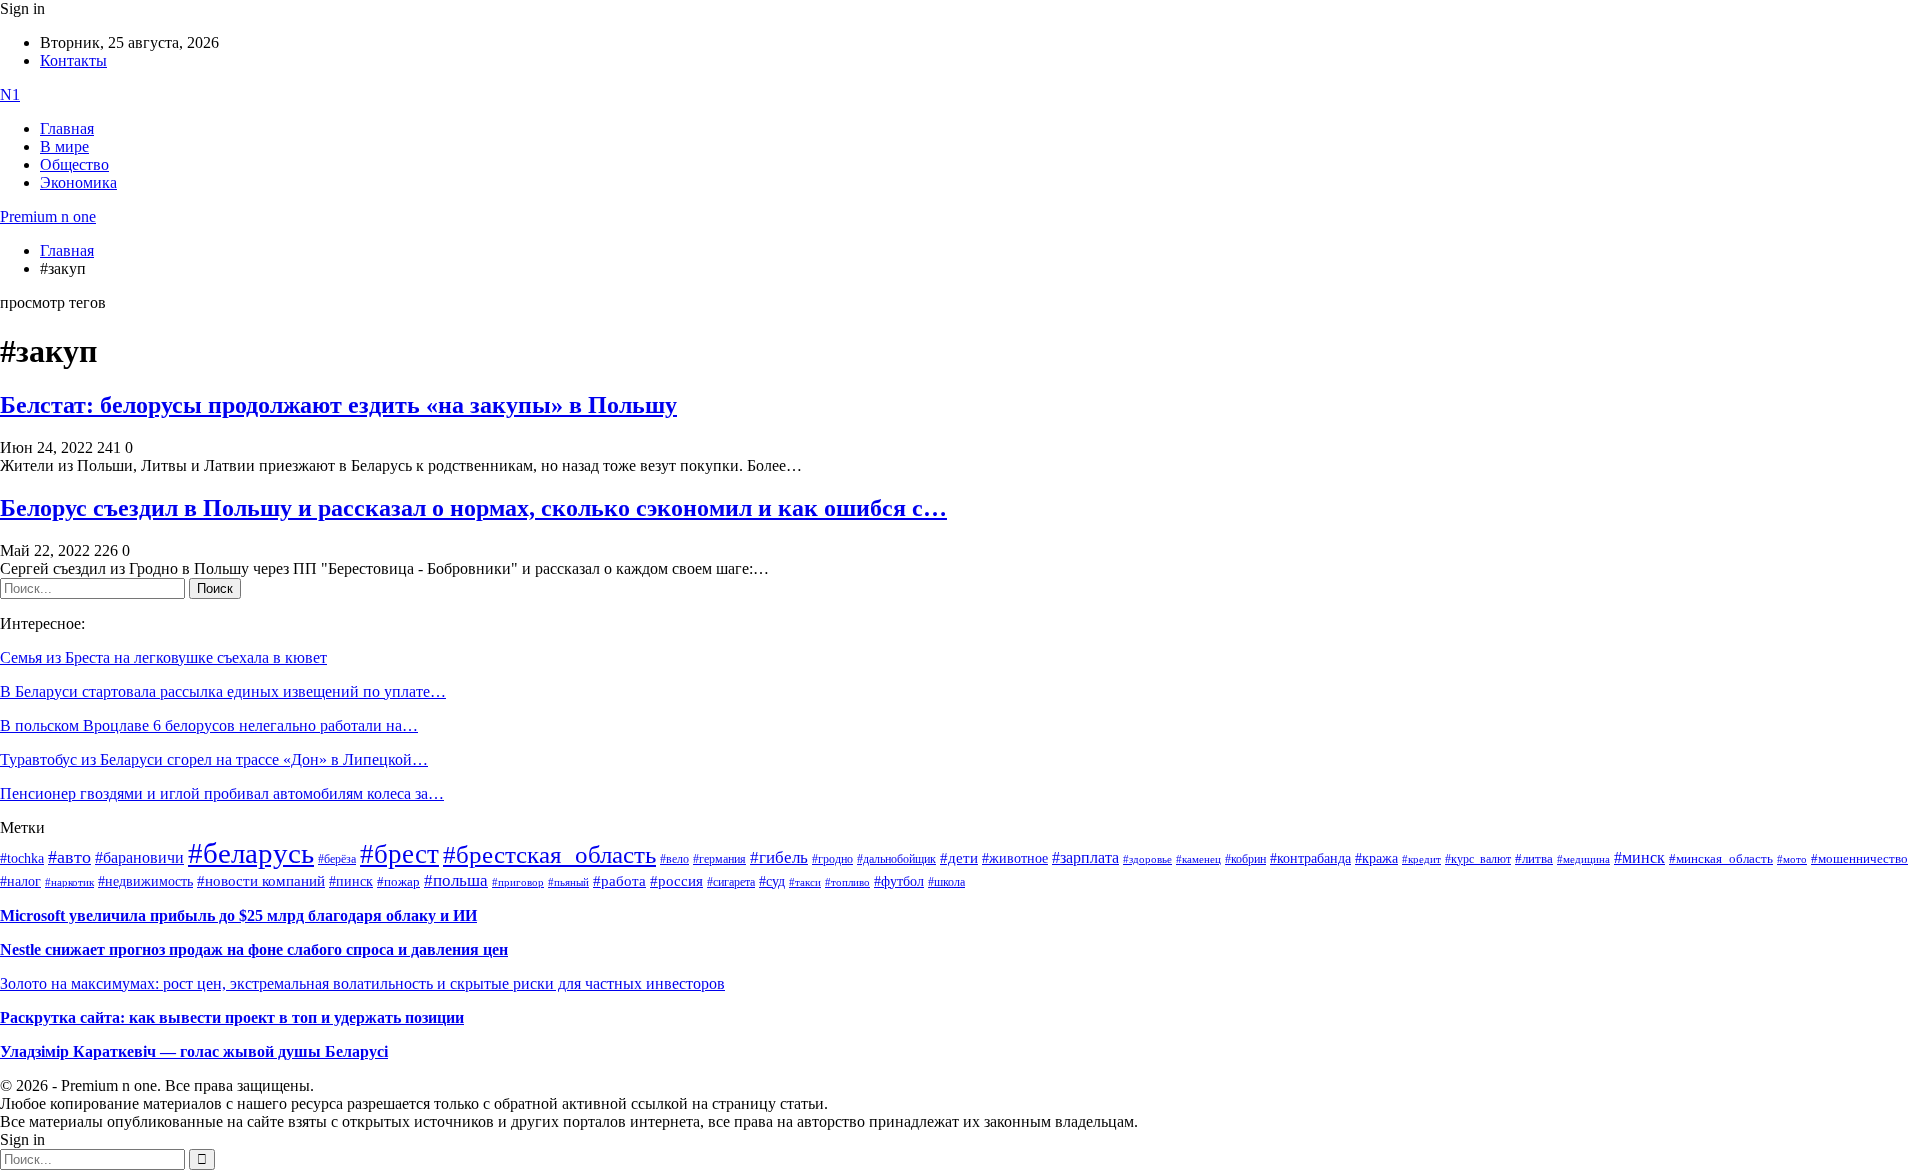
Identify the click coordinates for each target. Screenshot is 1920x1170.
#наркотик (69, 882)
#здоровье (1147, 859)
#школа (946, 882)
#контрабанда (1310, 858)
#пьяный (568, 882)
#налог (20, 881)
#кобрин (1245, 859)
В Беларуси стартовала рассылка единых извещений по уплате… (223, 691)
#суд (772, 881)
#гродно (832, 859)
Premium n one (48, 216)
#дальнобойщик (896, 859)
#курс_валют (1478, 859)
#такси (805, 882)
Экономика (78, 182)
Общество (74, 164)
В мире (64, 146)
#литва (1534, 859)
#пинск (351, 881)
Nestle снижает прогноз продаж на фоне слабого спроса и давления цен (254, 949)
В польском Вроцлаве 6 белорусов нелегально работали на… (209, 725)
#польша (456, 880)
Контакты (73, 60)
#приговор (518, 882)
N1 (10, 94)
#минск (1639, 857)
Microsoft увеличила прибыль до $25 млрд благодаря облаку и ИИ (238, 915)
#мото (1792, 859)
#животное (1015, 858)
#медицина (1583, 859)
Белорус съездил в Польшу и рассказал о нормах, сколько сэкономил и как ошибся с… (473, 508)
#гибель (779, 857)
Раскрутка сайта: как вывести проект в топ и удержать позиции (232, 1017)
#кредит (1421, 859)
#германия (719, 859)
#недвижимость (145, 881)
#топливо (847, 882)
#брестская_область (549, 854)
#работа (619, 881)
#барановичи (139, 857)
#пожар (398, 881)
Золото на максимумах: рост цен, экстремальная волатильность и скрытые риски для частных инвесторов (362, 983)
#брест (399, 854)
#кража (1376, 858)
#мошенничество (1859, 858)
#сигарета (731, 882)
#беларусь (251, 853)
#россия (676, 881)
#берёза (337, 859)
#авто (69, 857)
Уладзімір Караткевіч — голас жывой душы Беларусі (194, 1051)
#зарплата (1085, 857)
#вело (674, 859)
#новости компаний (261, 881)
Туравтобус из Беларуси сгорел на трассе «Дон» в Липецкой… (214, 759)
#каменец (1198, 859)
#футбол (899, 881)
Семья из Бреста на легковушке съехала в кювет (163, 657)
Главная (67, 128)
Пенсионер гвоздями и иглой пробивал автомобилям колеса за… (222, 793)
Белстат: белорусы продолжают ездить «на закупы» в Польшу (338, 405)
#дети (959, 857)
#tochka (22, 858)
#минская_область (1721, 859)
